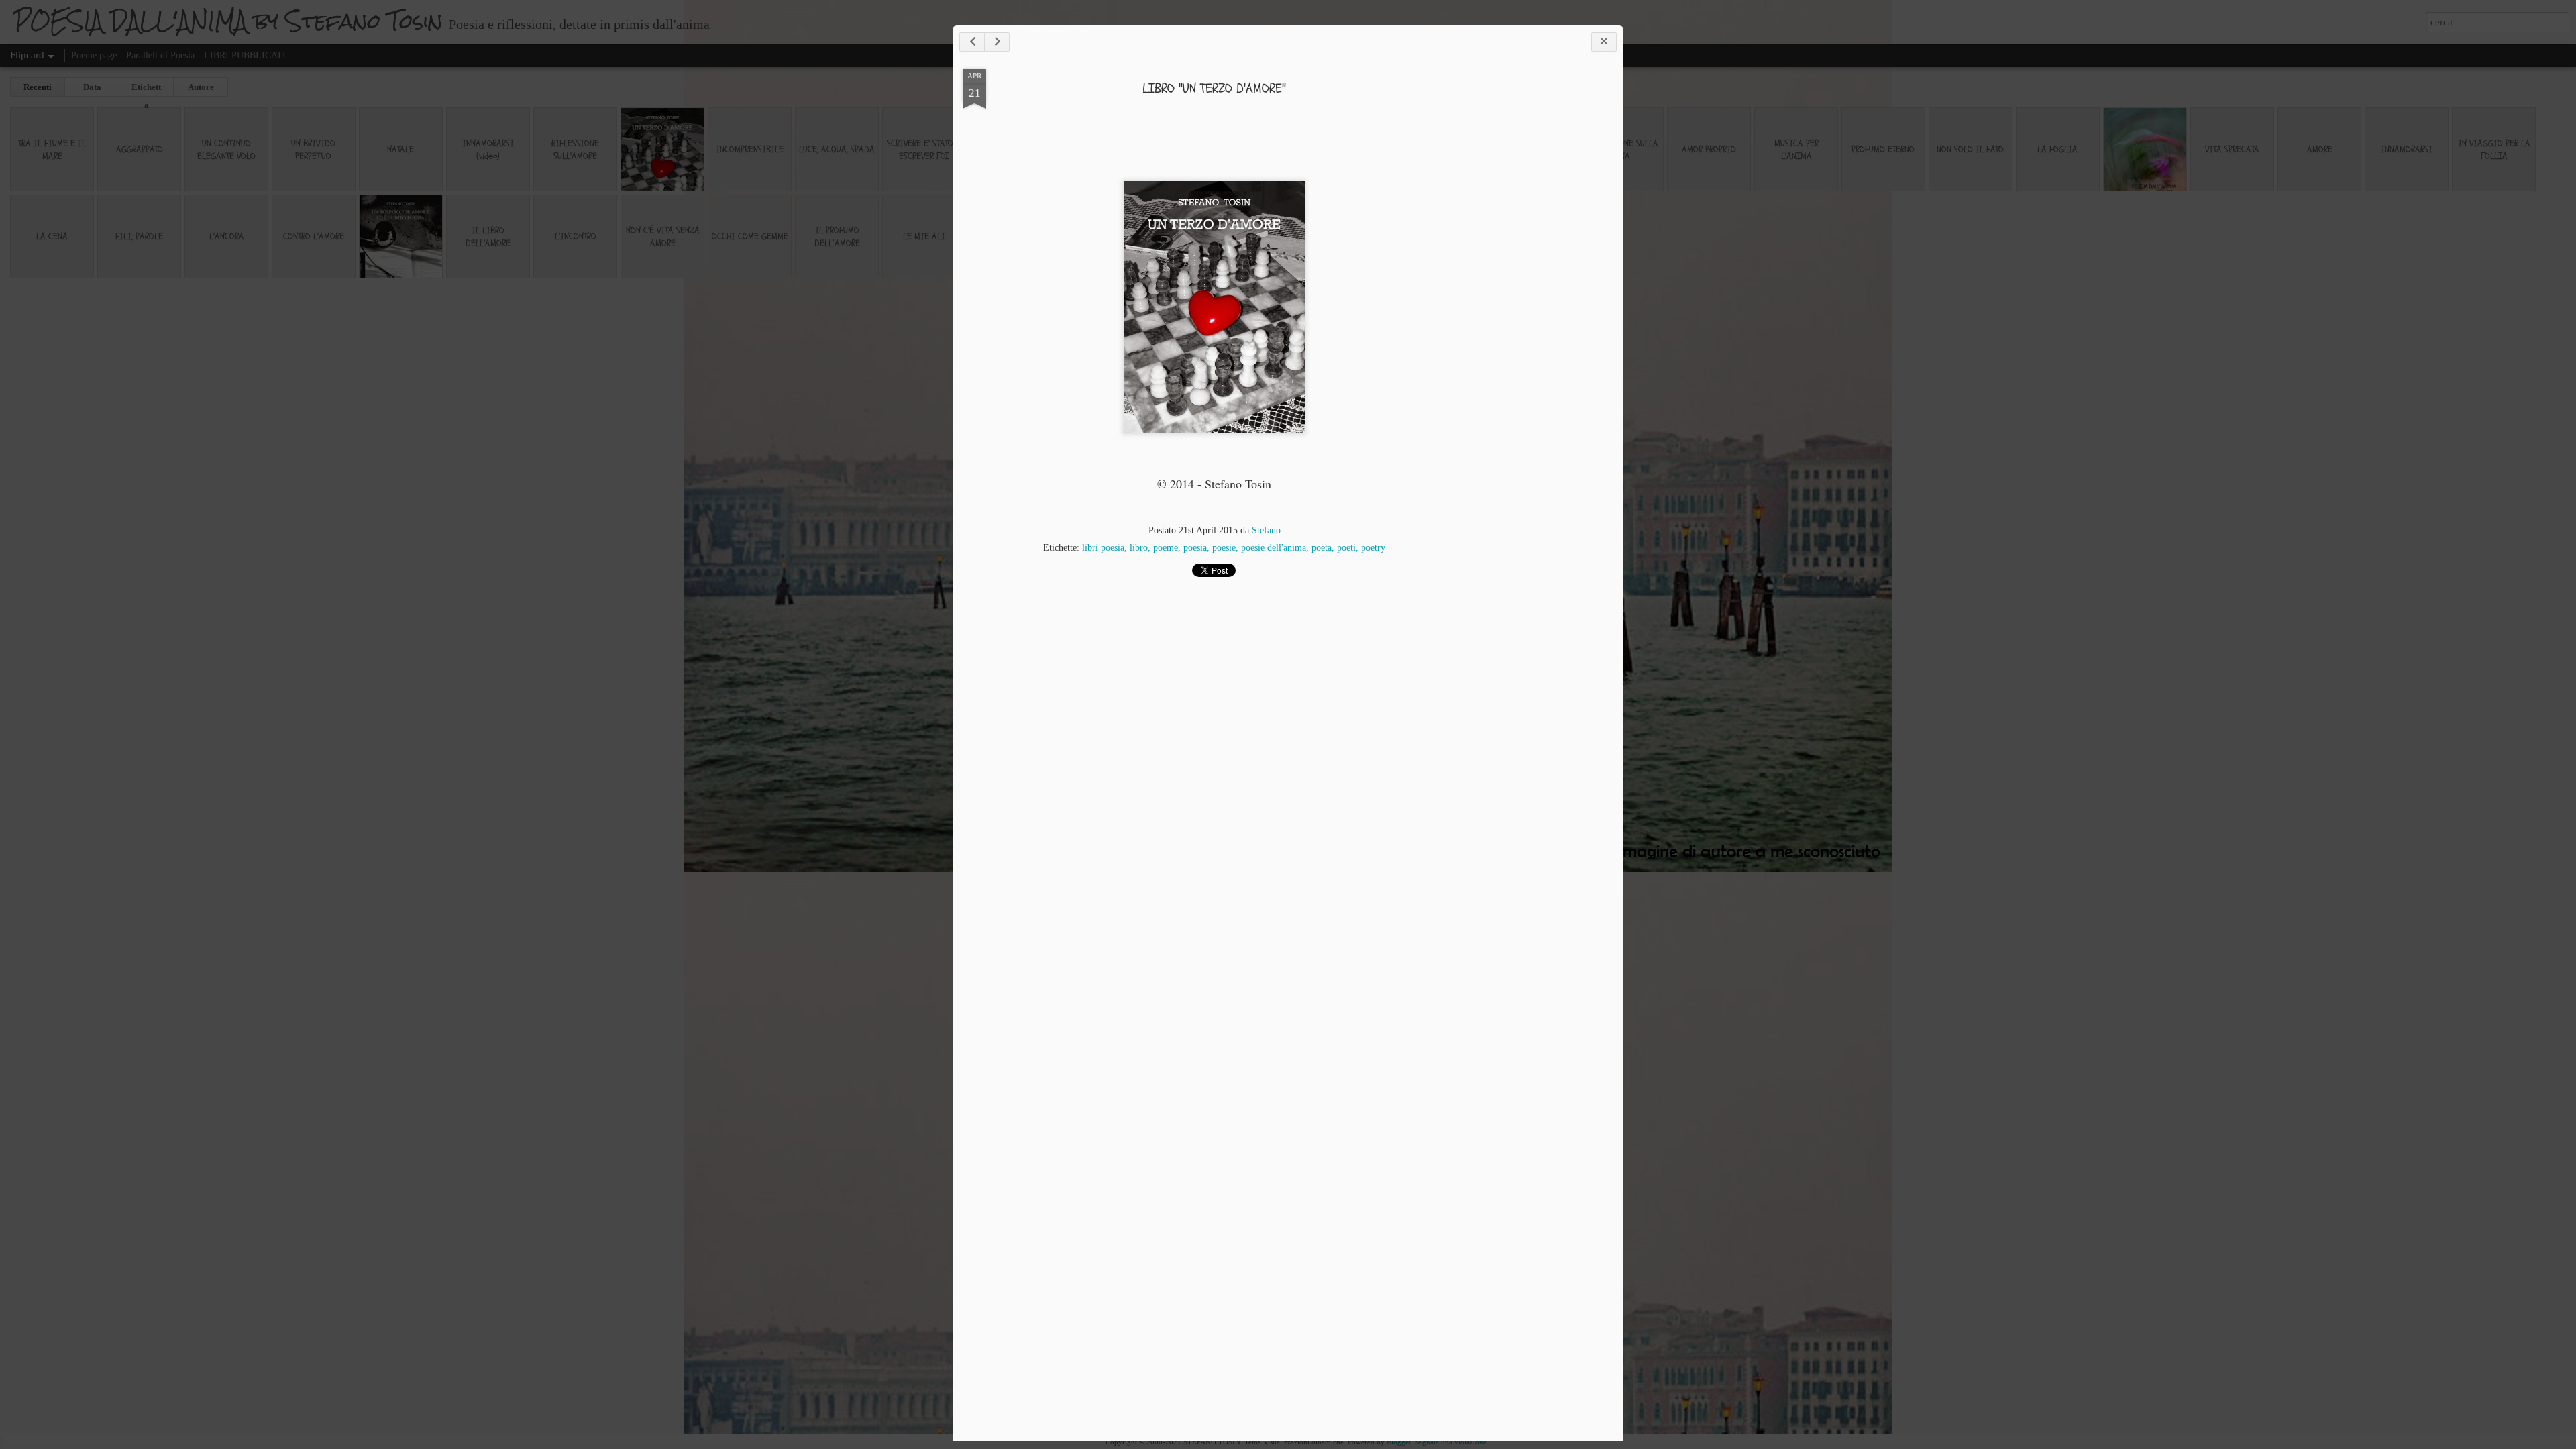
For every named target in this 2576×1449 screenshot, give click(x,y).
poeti (1346, 548)
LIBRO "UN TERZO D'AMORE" (1214, 88)
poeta (1322, 548)
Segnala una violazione (1451, 1442)
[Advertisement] (1540, 280)
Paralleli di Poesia (160, 55)
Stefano (1266, 530)
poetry (1373, 548)
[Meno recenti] (997, 42)
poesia (1195, 548)
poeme (1166, 548)
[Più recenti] (972, 42)
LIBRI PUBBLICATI (245, 55)
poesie (1224, 548)
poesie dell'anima (1274, 548)
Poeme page (94, 55)
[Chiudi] (1604, 42)
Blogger (1399, 1442)
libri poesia (1103, 548)
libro (1139, 548)
